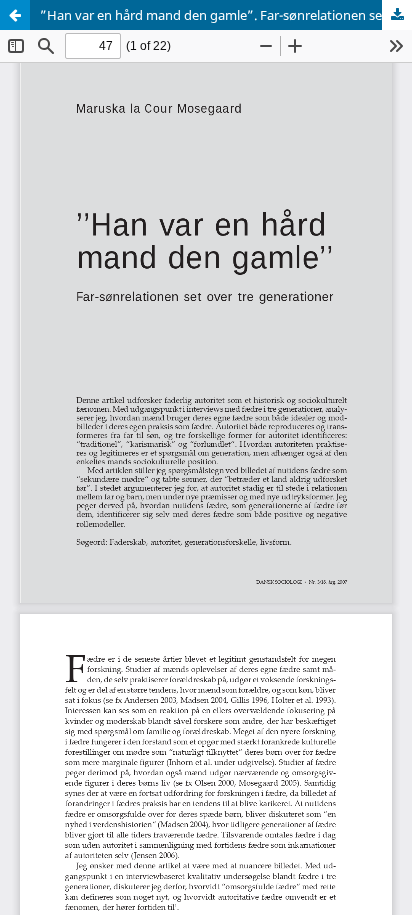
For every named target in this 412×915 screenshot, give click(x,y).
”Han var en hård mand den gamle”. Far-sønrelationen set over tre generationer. (226, 15)
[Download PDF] (397, 15)
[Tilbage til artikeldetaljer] (15, 15)
